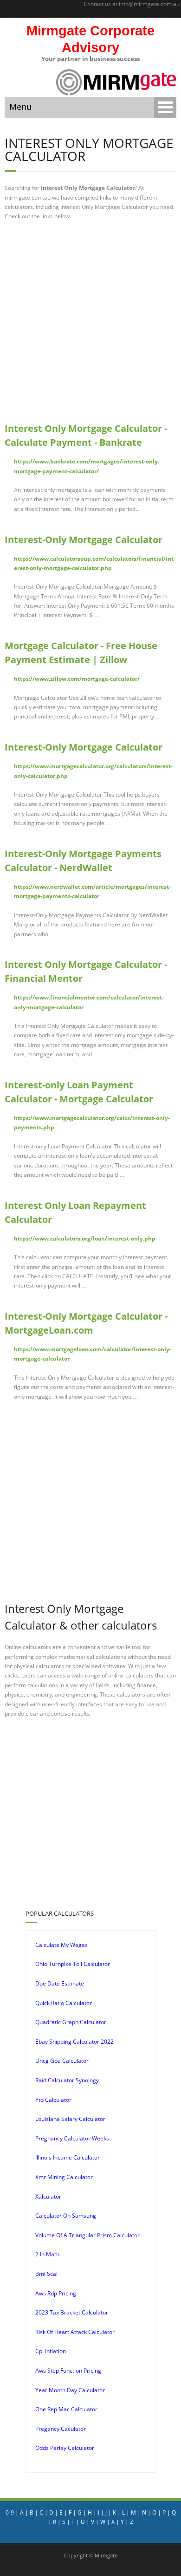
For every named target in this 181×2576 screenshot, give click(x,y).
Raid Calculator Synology (67, 2080)
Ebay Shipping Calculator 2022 (74, 2042)
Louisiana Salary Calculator (70, 2119)
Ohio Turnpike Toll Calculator (73, 1964)
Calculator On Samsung (66, 2216)
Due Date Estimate (60, 1983)
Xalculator (48, 2197)
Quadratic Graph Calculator (71, 2022)
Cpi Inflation (51, 2351)
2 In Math (47, 2254)
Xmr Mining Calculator (64, 2177)
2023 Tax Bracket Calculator (72, 2312)
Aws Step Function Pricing (68, 2371)
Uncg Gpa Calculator (62, 2061)
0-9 (10, 2512)
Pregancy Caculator (61, 2429)
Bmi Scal (46, 2274)
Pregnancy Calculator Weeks (72, 2138)
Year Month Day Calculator (70, 2390)
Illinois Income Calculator (68, 2157)
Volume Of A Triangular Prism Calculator (87, 2235)
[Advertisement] (90, 322)
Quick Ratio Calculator (64, 2003)
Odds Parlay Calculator (65, 2448)
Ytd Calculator (53, 2100)
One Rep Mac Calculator (66, 2409)
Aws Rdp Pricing (56, 2293)
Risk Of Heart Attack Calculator (75, 2332)
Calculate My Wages (61, 1945)
